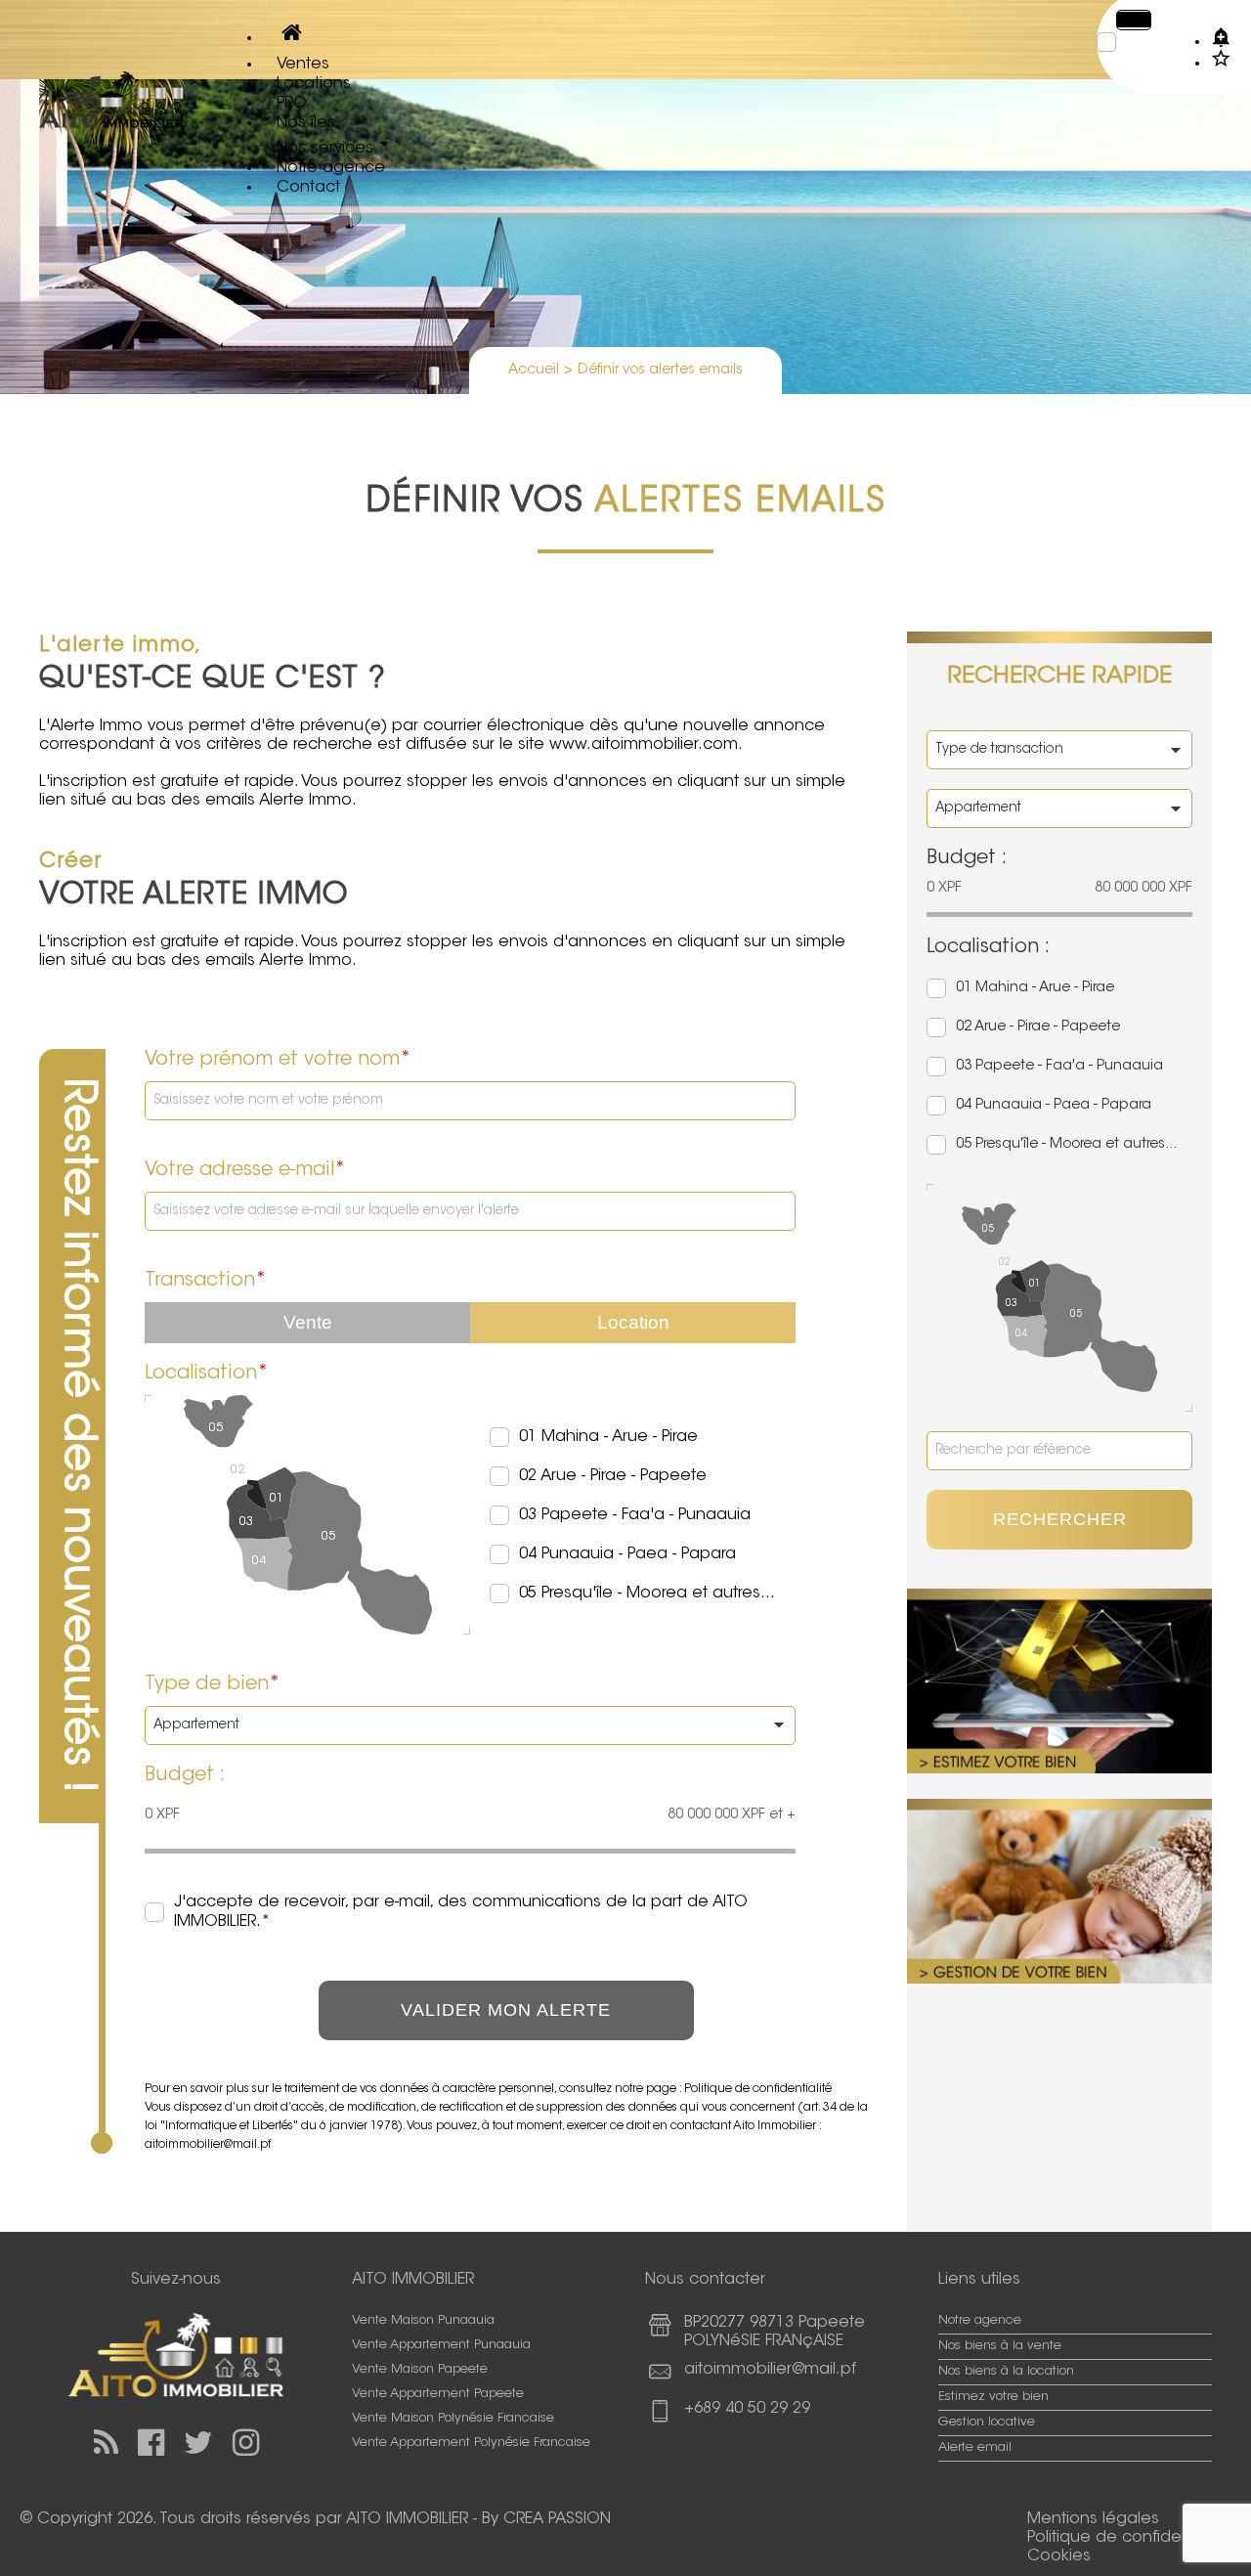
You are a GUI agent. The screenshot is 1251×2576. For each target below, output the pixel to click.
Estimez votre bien (993, 2397)
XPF (1138, 20)
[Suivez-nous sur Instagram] (246, 2444)
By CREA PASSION (546, 2519)
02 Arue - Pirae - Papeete (613, 1476)
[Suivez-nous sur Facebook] (151, 2444)
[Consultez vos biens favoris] (1221, 58)
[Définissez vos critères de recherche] (1221, 36)
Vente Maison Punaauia (423, 2321)
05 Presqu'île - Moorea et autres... (647, 1594)
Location (633, 1322)
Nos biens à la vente (1000, 2346)
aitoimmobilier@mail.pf (770, 2370)
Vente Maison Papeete (420, 2370)
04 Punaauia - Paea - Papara (627, 1554)
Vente (308, 1322)
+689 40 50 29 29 (747, 2409)
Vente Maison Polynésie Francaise (453, 2419)
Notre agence (980, 2321)
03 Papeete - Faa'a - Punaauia (635, 1515)
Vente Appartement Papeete (438, 2394)
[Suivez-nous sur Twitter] (198, 2444)
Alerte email (975, 2448)
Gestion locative (987, 2423)
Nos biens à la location (1006, 2372)
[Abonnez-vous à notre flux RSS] (106, 2444)
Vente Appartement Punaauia (441, 2345)
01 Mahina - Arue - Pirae (608, 1437)
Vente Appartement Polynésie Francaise (471, 2443)
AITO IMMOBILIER (407, 2519)
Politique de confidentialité (758, 2089)
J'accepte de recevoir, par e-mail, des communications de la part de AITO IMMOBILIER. (461, 1912)
